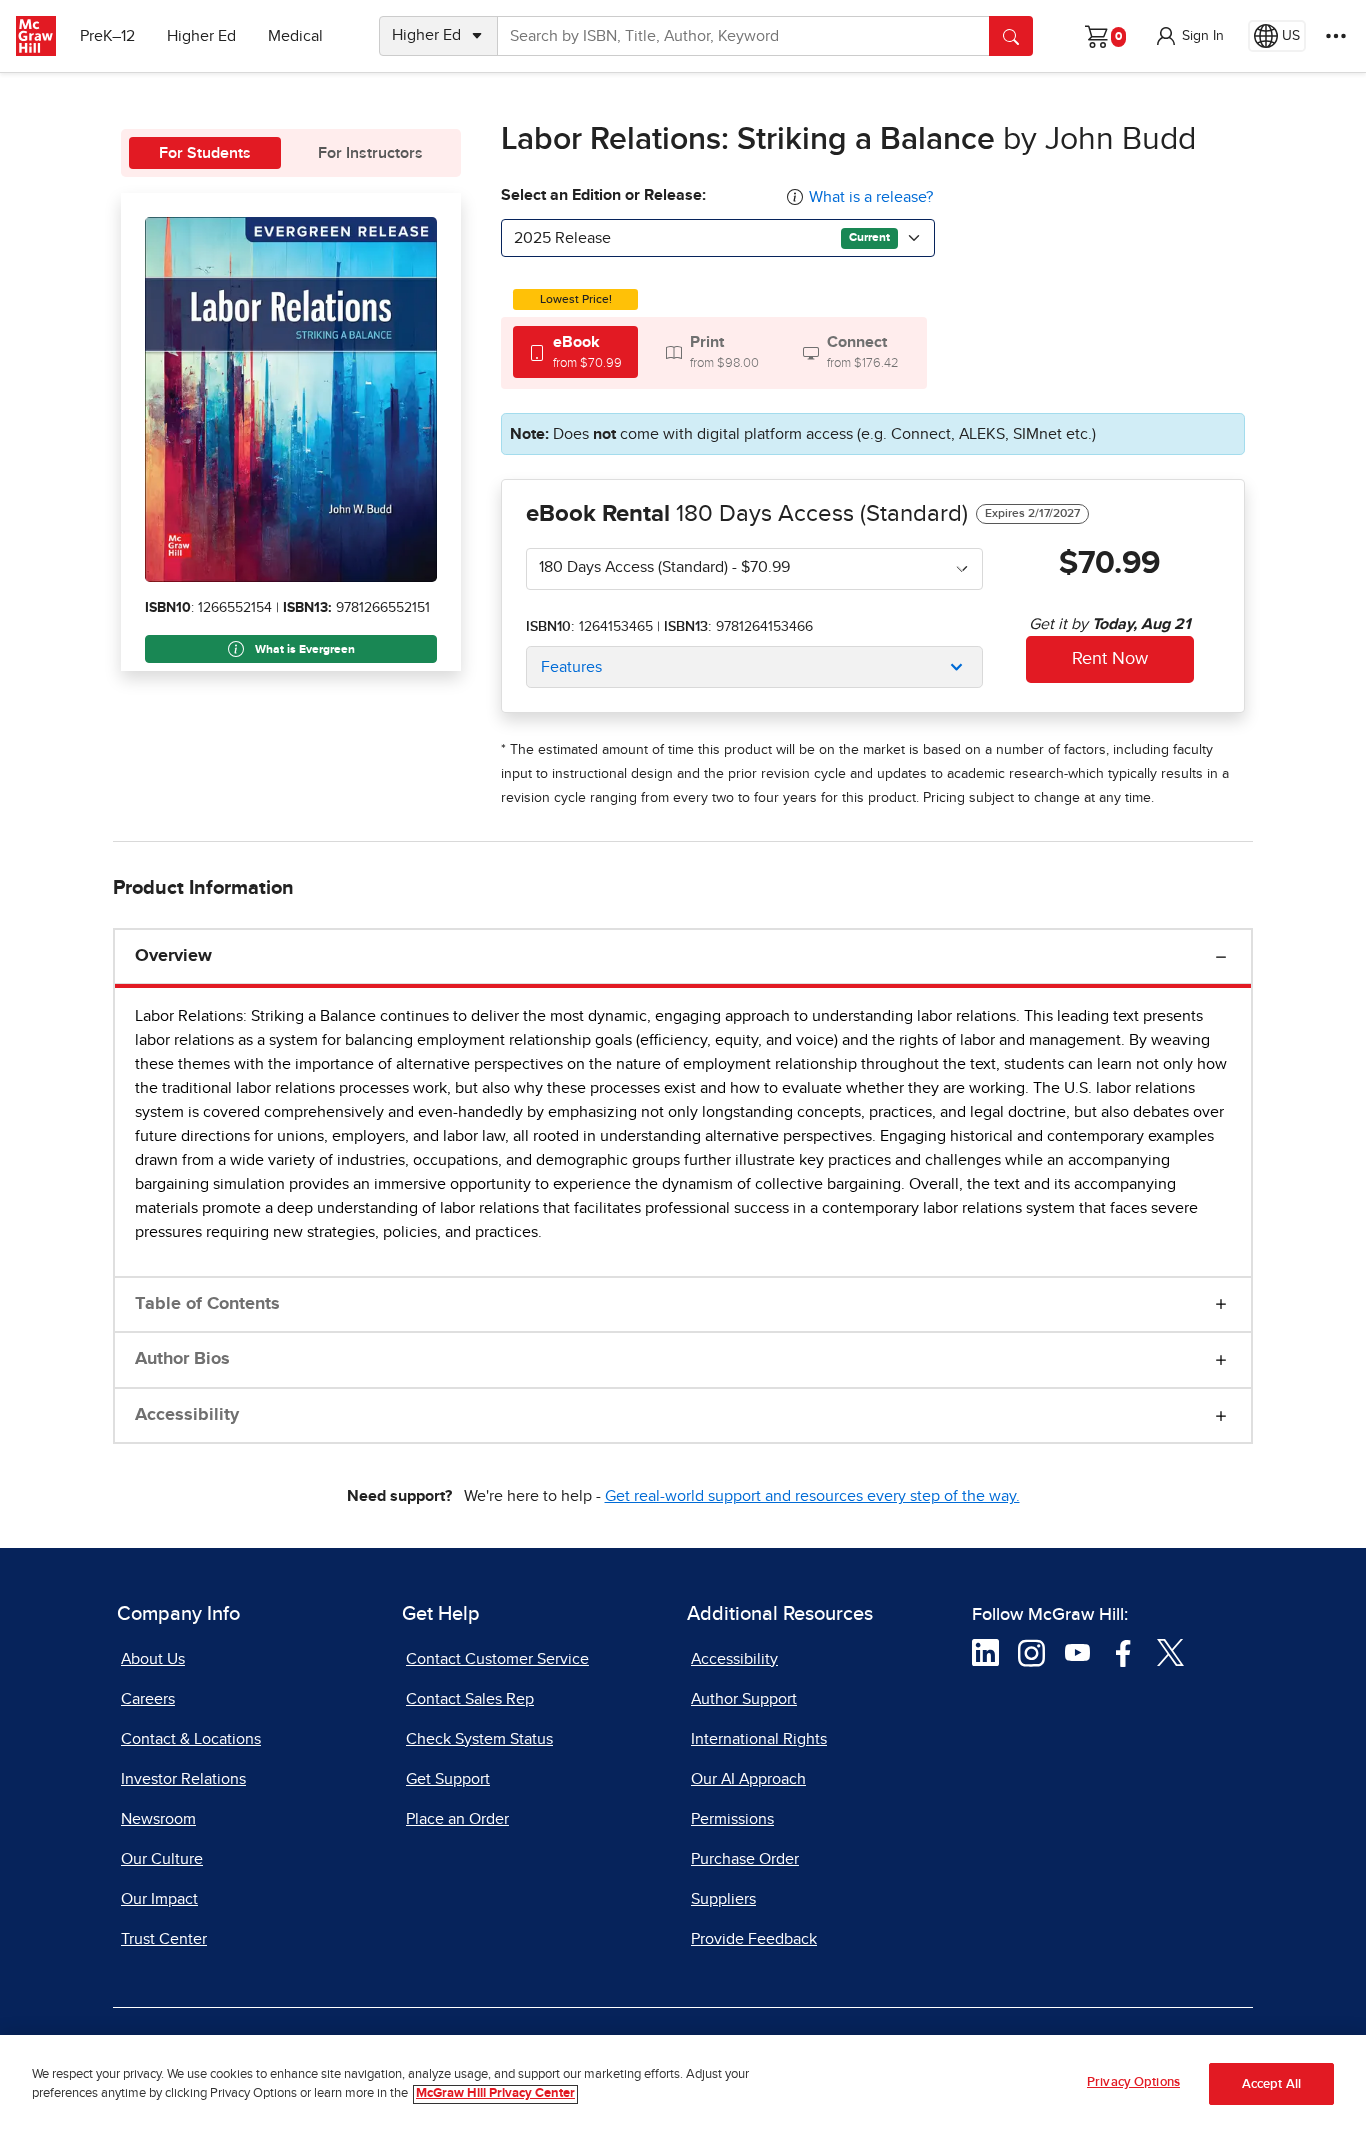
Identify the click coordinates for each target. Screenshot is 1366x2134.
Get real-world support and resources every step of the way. (812, 1496)
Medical (295, 36)
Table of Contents (207, 1304)
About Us (153, 1659)
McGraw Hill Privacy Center (495, 2094)
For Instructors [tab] (370, 153)
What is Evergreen (303, 650)
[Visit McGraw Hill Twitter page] (1170, 1652)
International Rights (759, 1739)
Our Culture (162, 1859)
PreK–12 (107, 36)
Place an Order (457, 1819)
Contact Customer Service (497, 1659)
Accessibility (187, 1415)
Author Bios (182, 1359)
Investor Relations (183, 1779)
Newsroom (158, 1819)
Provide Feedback (754, 1939)
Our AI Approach (748, 1779)
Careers (148, 1699)
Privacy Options (1133, 2082)
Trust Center (164, 1939)
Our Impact (159, 1899)
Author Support (744, 1699)
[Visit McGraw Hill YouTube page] (1077, 1652)
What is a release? (871, 197)
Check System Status (479, 1739)
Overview (173, 956)
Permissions (732, 1819)
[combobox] (718, 238)
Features (571, 667)
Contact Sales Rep (470, 1699)
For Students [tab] (205, 153)
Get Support (448, 1779)
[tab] (575, 351)
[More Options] (1336, 36)
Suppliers (723, 1899)
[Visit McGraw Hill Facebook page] (1123, 1652)
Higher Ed (201, 36)
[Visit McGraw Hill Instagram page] (1031, 1652)
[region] (683, 2084)
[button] (1189, 36)
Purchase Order (745, 1859)
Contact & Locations (191, 1739)
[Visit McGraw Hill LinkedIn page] (985, 1652)
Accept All (1271, 2084)
